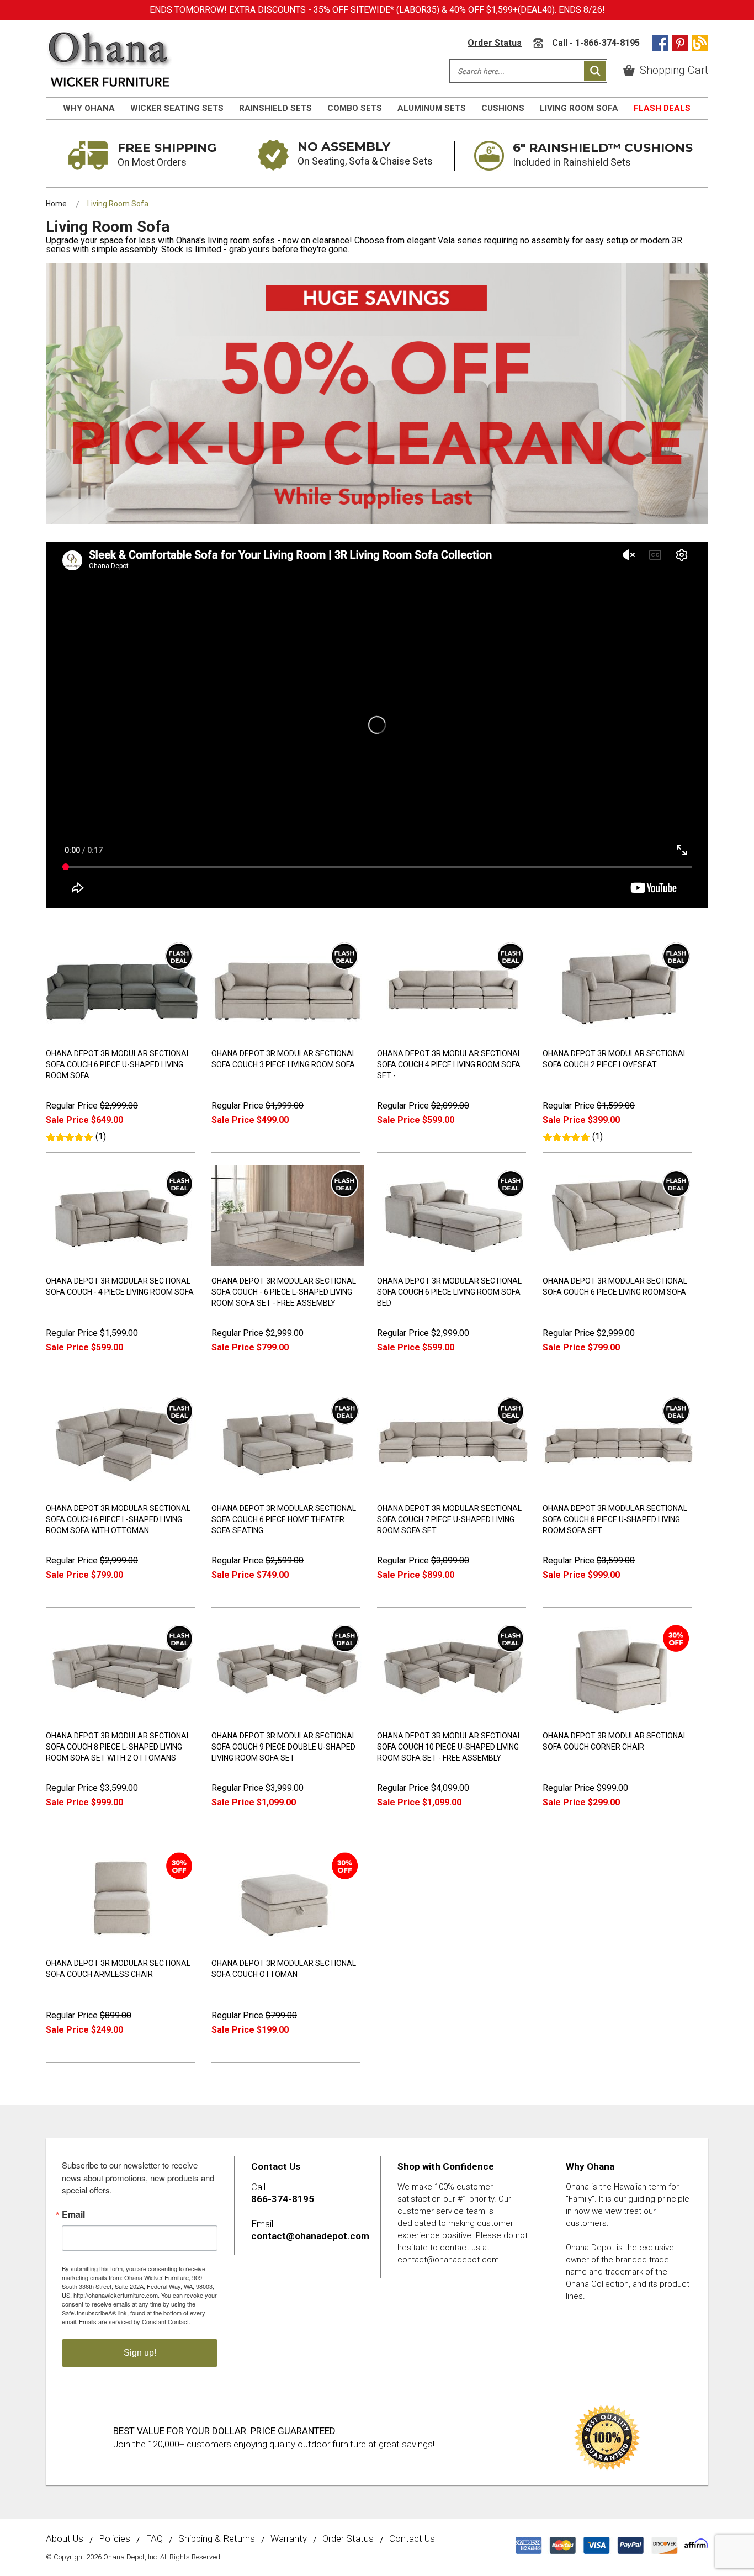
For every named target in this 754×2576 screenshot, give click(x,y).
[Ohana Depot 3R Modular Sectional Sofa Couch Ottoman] (288, 1946)
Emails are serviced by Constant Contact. (135, 2321)
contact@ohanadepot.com (310, 2236)
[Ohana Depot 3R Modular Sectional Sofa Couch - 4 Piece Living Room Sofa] (122, 1263)
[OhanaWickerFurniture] (110, 59)
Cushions (503, 108)
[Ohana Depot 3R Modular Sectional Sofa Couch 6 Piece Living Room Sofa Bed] (453, 1263)
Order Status (495, 43)
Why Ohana (89, 108)
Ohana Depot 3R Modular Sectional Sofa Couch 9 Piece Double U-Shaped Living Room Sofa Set (284, 1747)
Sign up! (140, 2353)
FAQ (154, 2539)
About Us (65, 2539)
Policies (115, 2539)
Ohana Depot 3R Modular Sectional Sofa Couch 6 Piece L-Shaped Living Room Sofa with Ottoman (118, 1519)
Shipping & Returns (217, 2539)
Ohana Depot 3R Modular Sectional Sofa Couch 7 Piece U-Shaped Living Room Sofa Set (449, 1519)
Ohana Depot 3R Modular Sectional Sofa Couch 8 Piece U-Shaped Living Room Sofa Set (615, 1519)
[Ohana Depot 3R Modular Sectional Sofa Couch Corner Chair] (619, 1718)
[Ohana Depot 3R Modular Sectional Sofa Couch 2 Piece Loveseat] (619, 1036)
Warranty (289, 2539)
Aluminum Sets (432, 108)
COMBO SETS (355, 108)
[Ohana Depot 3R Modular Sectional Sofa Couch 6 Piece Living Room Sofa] (619, 1263)
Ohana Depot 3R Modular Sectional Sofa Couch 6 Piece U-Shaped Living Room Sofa (118, 1064)
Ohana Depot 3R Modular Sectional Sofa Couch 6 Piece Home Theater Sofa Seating (284, 1519)
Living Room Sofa (579, 108)
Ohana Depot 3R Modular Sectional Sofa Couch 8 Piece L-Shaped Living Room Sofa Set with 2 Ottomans (118, 1747)
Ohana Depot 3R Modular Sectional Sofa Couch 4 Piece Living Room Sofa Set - (449, 1064)
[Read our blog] (700, 43)
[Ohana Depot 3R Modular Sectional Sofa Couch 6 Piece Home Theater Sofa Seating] (288, 1491)
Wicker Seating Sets (177, 108)
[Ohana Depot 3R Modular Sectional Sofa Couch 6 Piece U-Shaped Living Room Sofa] (122, 1036)
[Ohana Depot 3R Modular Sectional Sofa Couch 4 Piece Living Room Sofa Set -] (453, 1036)
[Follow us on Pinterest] (680, 43)
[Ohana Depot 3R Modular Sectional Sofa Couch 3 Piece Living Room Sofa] (288, 1036)
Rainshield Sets (275, 108)
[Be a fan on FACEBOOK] (660, 43)
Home (56, 204)
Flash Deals (662, 108)
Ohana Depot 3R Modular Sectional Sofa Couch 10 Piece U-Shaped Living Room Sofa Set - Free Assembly (449, 1747)
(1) (101, 1136)
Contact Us (412, 2539)
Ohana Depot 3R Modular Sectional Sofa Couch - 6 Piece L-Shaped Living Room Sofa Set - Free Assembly (284, 1292)
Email (73, 2214)
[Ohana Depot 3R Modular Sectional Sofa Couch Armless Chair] (122, 1946)
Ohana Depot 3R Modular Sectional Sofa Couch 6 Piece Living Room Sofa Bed (449, 1292)
